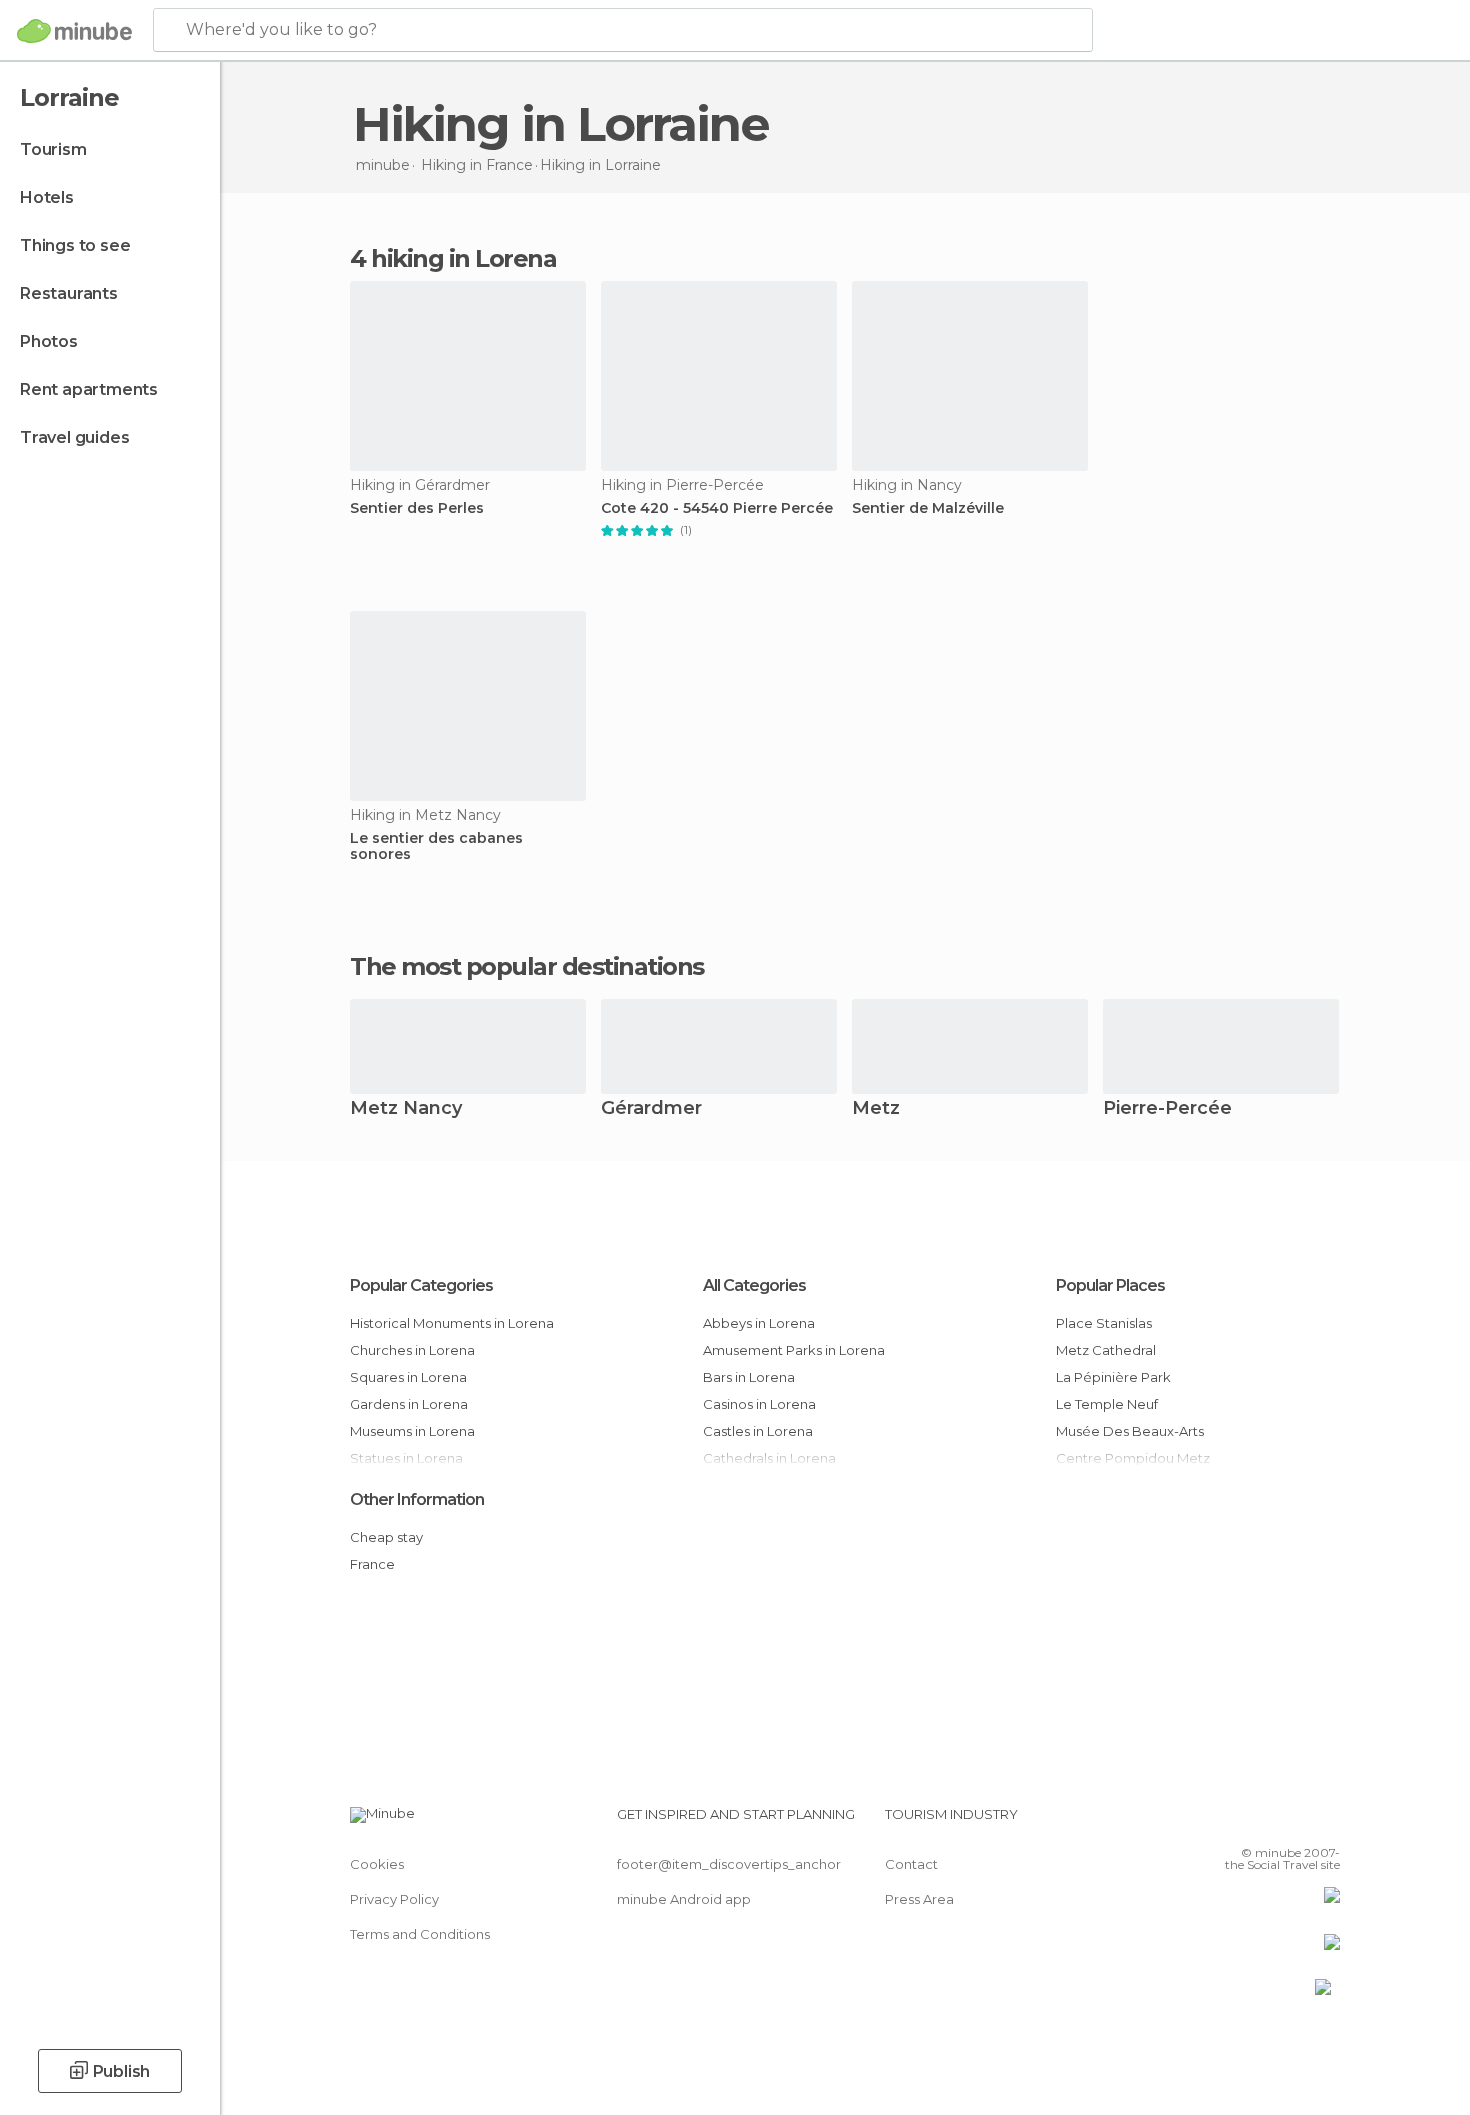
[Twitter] (1259, 1822)
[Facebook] (1226, 1822)
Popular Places (1110, 1285)
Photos (49, 341)
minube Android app (684, 1899)
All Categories (754, 1285)
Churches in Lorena (412, 1350)
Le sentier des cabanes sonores (436, 847)
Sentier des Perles (417, 508)
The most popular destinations (527, 967)
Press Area (919, 1899)
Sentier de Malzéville (928, 508)
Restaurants (69, 293)
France (372, 1564)
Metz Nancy (406, 1109)
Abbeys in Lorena (759, 1323)
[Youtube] (1325, 1822)
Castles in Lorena (758, 1431)
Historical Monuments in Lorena (452, 1323)
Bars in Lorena (749, 1377)
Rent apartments (89, 389)
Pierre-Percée (1167, 1109)
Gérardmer (651, 1109)
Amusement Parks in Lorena (794, 1350)
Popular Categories (421, 1285)
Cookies (377, 1864)
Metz (876, 1109)
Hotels (47, 197)
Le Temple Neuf (1107, 1404)
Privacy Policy (394, 1899)
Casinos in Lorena (759, 1404)
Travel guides (74, 437)
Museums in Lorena (412, 1431)
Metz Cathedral (1106, 1350)
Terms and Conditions (420, 1934)
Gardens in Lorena (409, 1404)
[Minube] (74, 31)
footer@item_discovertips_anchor (729, 1864)
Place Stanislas (1104, 1323)
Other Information (417, 1499)
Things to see (75, 245)
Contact (911, 1864)
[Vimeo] (1292, 1822)
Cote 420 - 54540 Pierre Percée (717, 508)
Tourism (53, 149)
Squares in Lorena (408, 1377)
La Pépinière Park (1113, 1377)
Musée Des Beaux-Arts (1130, 1431)
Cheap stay (386, 1537)
